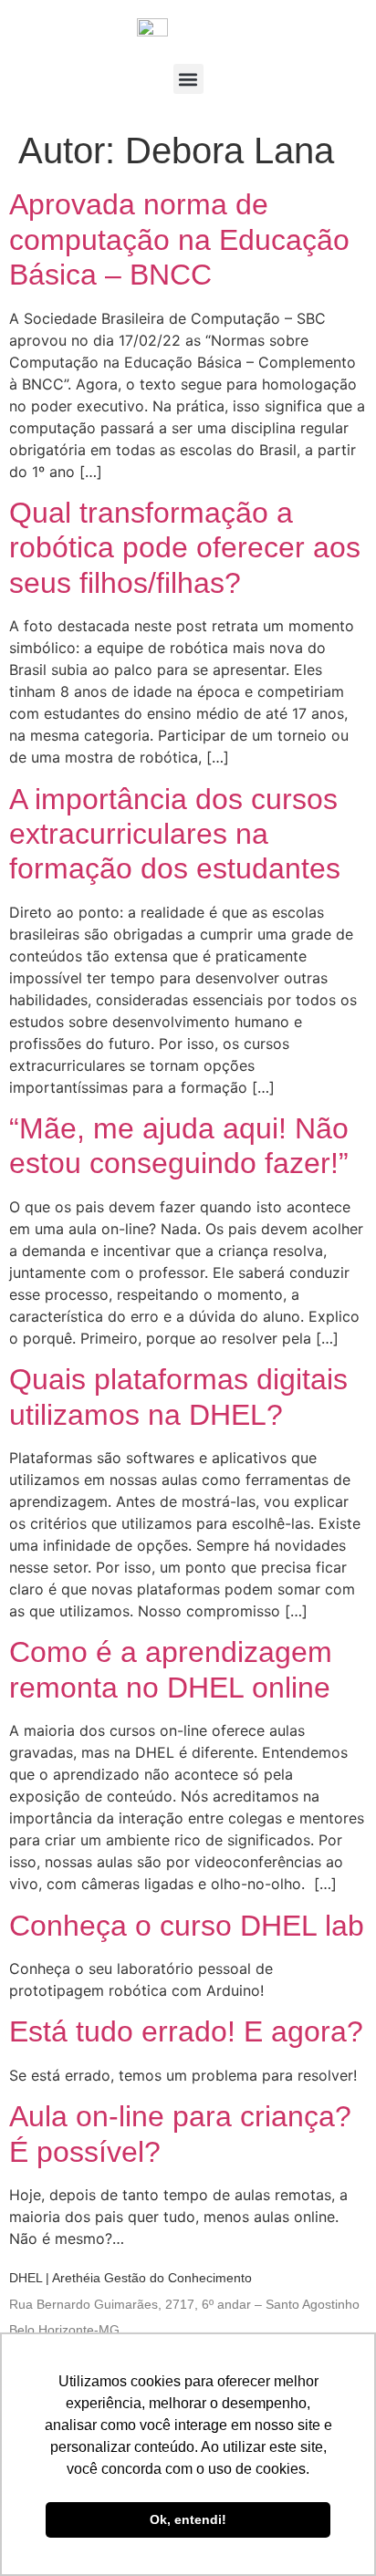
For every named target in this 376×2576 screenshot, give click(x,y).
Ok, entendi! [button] (188, 2519)
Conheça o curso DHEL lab (187, 1926)
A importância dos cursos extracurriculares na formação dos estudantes (175, 834)
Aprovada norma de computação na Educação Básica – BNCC (179, 239)
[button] (188, 79)
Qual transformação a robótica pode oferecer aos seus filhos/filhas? (185, 548)
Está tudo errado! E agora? (186, 2031)
